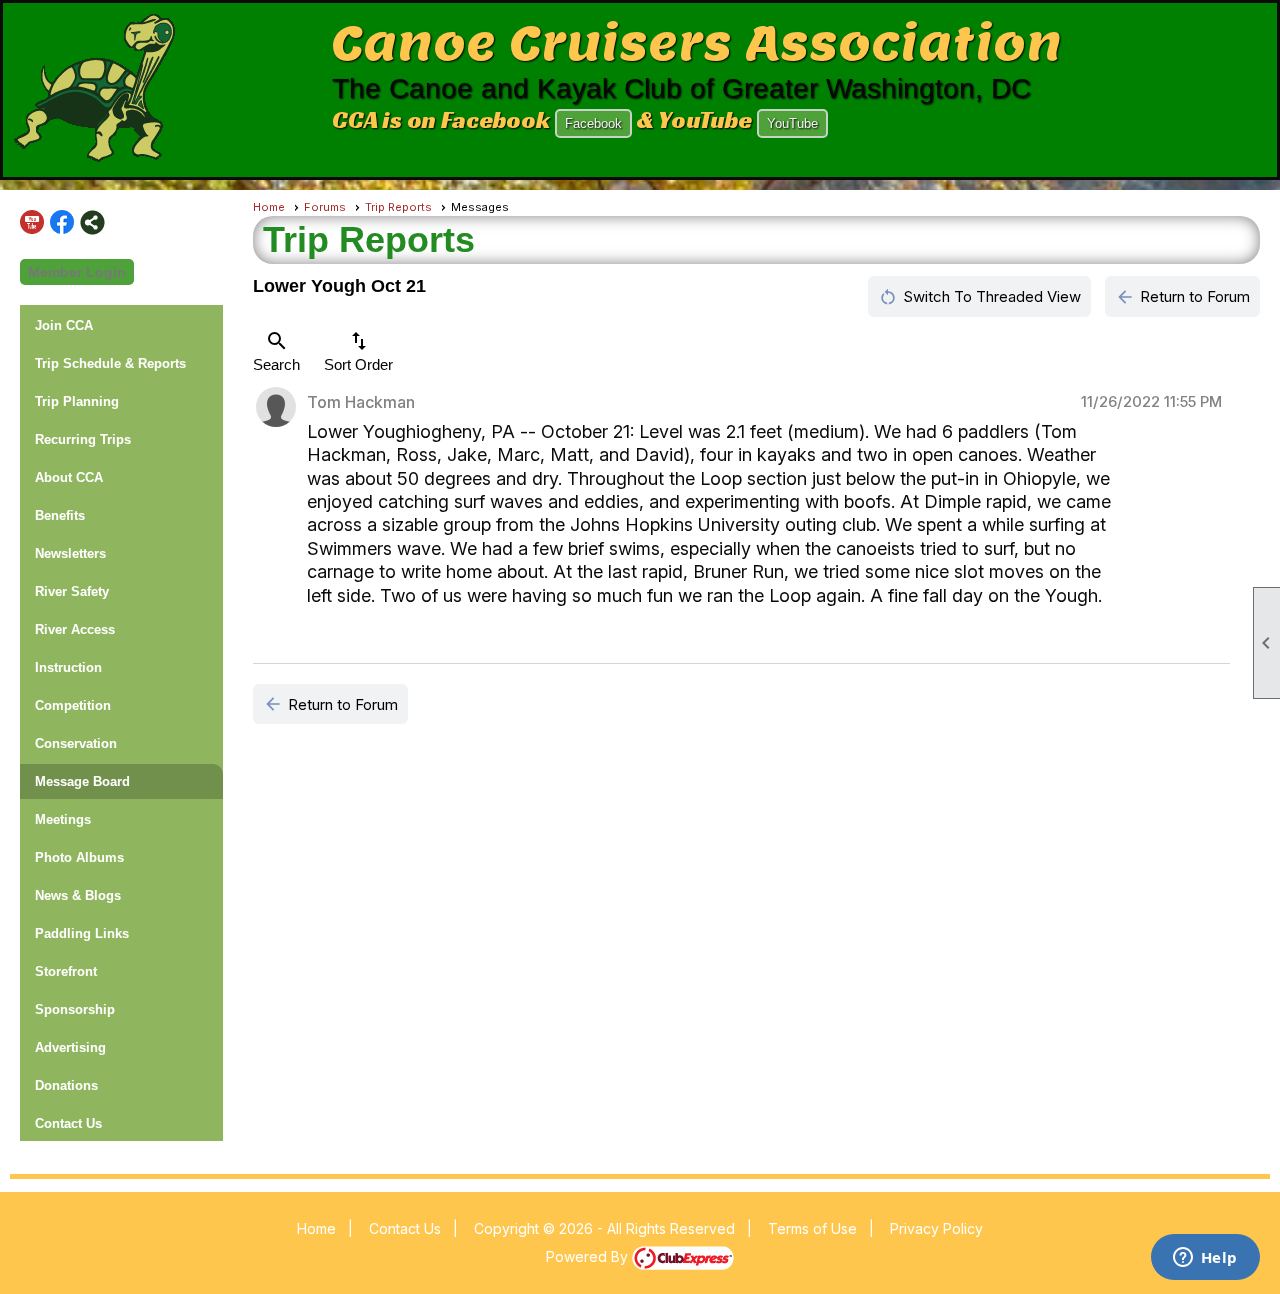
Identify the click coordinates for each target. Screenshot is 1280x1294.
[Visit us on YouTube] (32, 222)
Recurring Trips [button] (83, 439)
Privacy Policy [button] (936, 1228)
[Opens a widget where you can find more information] (1205, 1259)
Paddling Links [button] (82, 933)
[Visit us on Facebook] (62, 222)
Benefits (60, 515)
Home (269, 207)
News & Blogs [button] (78, 895)
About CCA (69, 477)
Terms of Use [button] (812, 1228)
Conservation (76, 743)
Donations (66, 1085)
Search (276, 351)
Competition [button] (73, 705)
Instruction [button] (68, 667)
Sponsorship (75, 1009)
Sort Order (358, 351)
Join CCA (64, 325)
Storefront (66, 971)
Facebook (593, 123)
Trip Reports (398, 207)
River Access (75, 629)
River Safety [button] (72, 591)
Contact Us (68, 1123)
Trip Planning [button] (77, 401)
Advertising (70, 1047)
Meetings (63, 819)
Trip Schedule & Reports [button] (110, 363)
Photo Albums (79, 857)
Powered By (589, 1256)
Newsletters (70, 553)
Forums (325, 207)
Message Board (82, 781)
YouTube (792, 123)
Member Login (77, 272)
